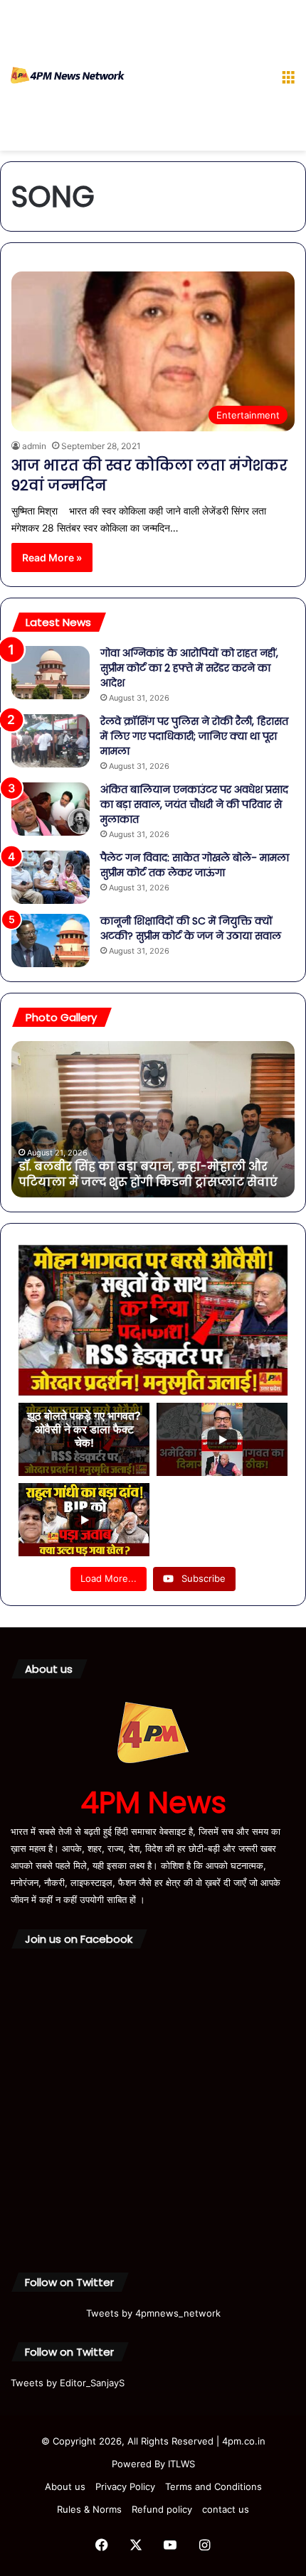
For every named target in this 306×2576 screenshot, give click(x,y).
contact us (226, 2509)
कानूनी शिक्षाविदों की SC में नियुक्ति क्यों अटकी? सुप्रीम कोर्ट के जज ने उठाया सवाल (191, 928)
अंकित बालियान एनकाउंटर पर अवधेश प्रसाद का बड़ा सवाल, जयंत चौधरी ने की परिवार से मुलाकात (194, 804)
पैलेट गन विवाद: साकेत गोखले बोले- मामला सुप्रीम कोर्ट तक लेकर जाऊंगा (195, 865)
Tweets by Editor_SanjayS (68, 2383)
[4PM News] (68, 75)
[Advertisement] (197, 78)
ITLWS (181, 2464)
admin (34, 446)
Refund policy (162, 2509)
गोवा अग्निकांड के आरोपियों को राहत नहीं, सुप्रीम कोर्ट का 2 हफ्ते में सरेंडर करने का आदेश (189, 668)
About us (65, 2486)
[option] (154, 1119)
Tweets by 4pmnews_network (153, 2313)
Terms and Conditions (213, 2486)
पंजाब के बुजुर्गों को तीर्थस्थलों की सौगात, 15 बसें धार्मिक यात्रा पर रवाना (143, 1174)
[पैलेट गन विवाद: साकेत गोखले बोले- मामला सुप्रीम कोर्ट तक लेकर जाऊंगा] (51, 877)
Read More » (52, 557)
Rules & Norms (89, 2509)
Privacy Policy (125, 2486)
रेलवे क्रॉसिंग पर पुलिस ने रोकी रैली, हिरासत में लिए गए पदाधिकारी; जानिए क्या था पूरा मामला (194, 736)
